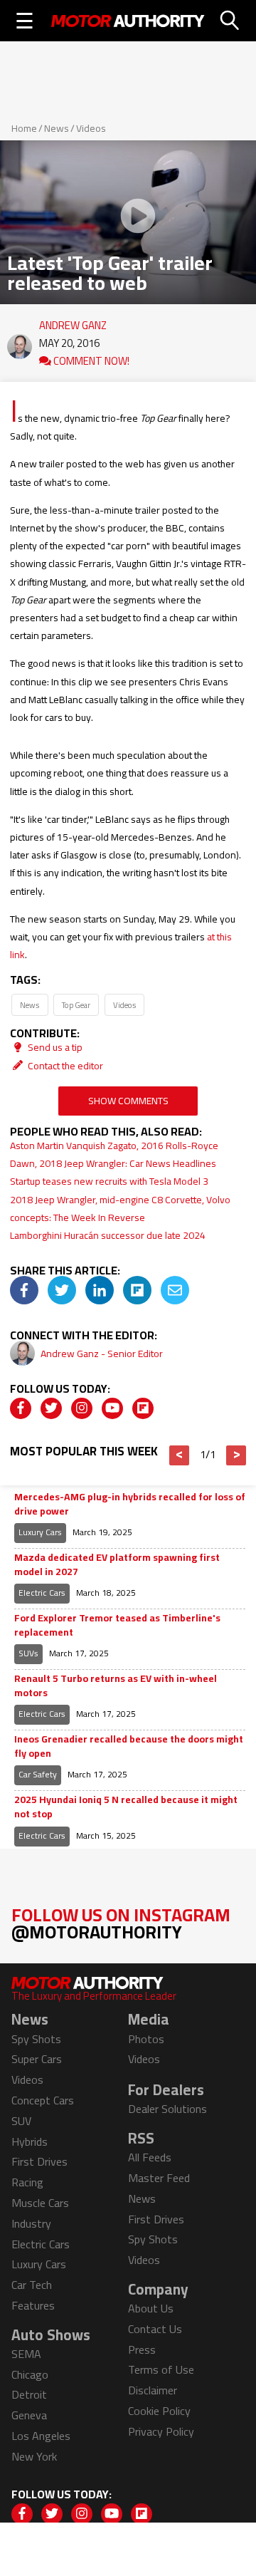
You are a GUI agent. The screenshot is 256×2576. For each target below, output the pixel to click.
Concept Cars (43, 2100)
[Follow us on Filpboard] (143, 1408)
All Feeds (150, 2157)
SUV (21, 2121)
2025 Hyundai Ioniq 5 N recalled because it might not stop (126, 1807)
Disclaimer (153, 2390)
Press (142, 2349)
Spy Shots (36, 2039)
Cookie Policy (159, 2411)
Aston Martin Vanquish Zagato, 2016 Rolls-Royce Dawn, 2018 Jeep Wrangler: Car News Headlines (114, 1154)
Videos (91, 128)
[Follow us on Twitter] (51, 1408)
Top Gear (76, 1005)
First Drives (39, 2161)
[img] (24, 1290)
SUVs (28, 1653)
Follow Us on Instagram (121, 1923)
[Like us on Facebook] (21, 1408)
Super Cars (37, 2059)
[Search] (230, 21)
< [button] (180, 1455)
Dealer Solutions (167, 2109)
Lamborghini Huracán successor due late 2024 (108, 1235)
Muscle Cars (40, 2203)
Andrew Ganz (73, 322)
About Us (151, 2308)
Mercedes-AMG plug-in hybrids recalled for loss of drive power (130, 1504)
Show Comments (128, 1101)
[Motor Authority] (128, 21)
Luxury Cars (40, 1532)
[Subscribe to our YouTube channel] (112, 1408)
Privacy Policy (161, 2431)
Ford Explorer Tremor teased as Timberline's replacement (117, 1625)
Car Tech (32, 2285)
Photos (146, 2039)
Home (24, 128)
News (57, 128)
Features (33, 2305)
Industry (31, 2223)
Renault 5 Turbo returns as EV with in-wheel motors (116, 1686)
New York (34, 2456)
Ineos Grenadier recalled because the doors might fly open (129, 1746)
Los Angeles (41, 2436)
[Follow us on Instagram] (82, 1408)
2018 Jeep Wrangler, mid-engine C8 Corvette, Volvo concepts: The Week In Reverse (120, 1209)
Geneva (29, 2415)
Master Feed (159, 2178)
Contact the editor (64, 1066)
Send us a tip (54, 1047)
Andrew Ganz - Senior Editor (102, 1354)
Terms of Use (161, 2369)
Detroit (29, 2394)
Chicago (30, 2374)
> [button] (236, 1455)
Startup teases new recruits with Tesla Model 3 (109, 1181)
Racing (27, 2182)
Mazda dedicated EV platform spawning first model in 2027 (117, 1565)
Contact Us (155, 2329)
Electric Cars (42, 1593)
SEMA (26, 2354)
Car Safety (38, 1774)
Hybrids (30, 2141)
